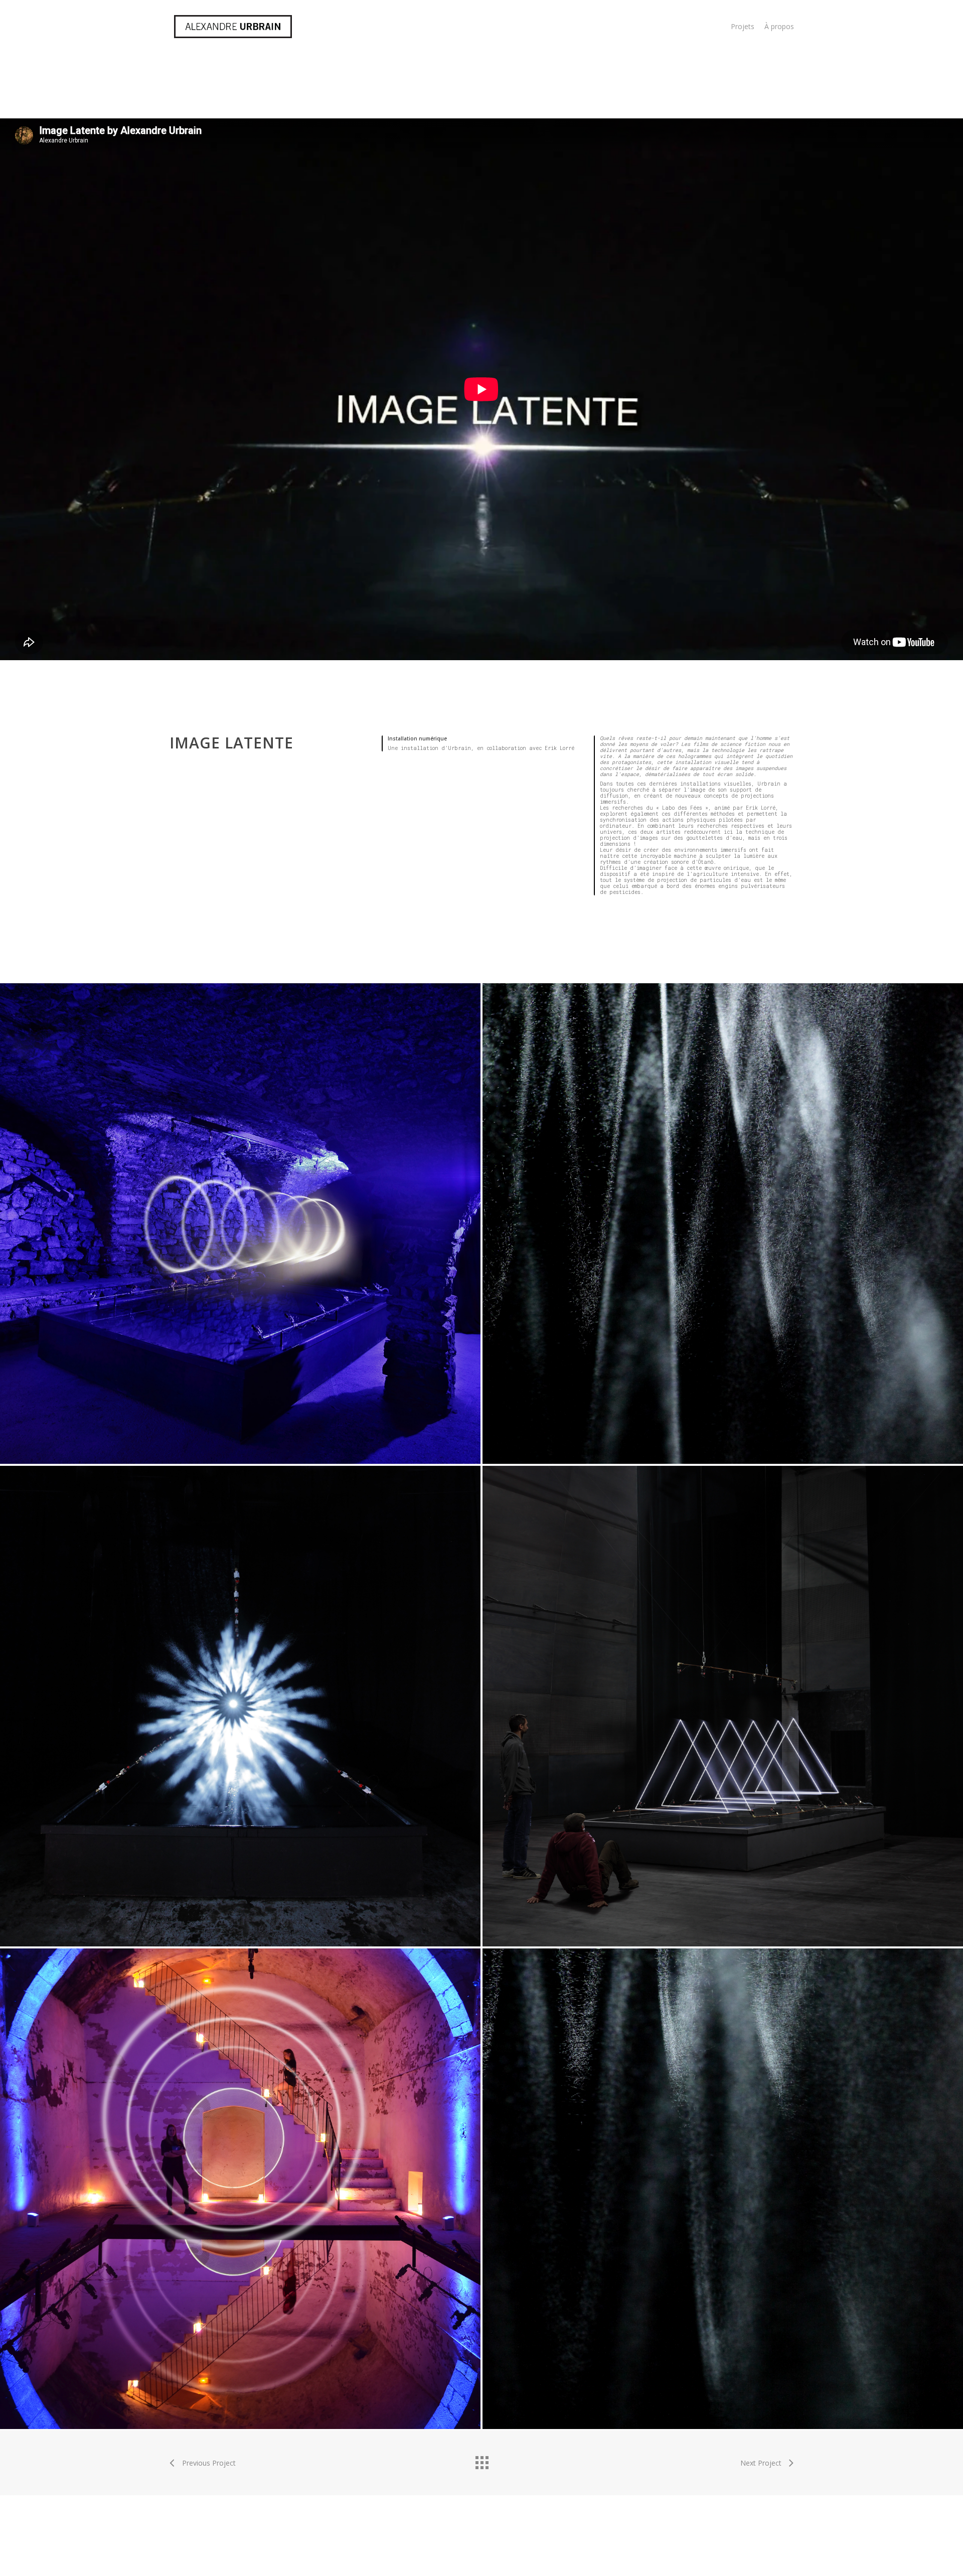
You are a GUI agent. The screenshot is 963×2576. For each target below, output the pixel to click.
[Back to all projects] (481, 2460)
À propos (779, 26)
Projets (743, 26)
